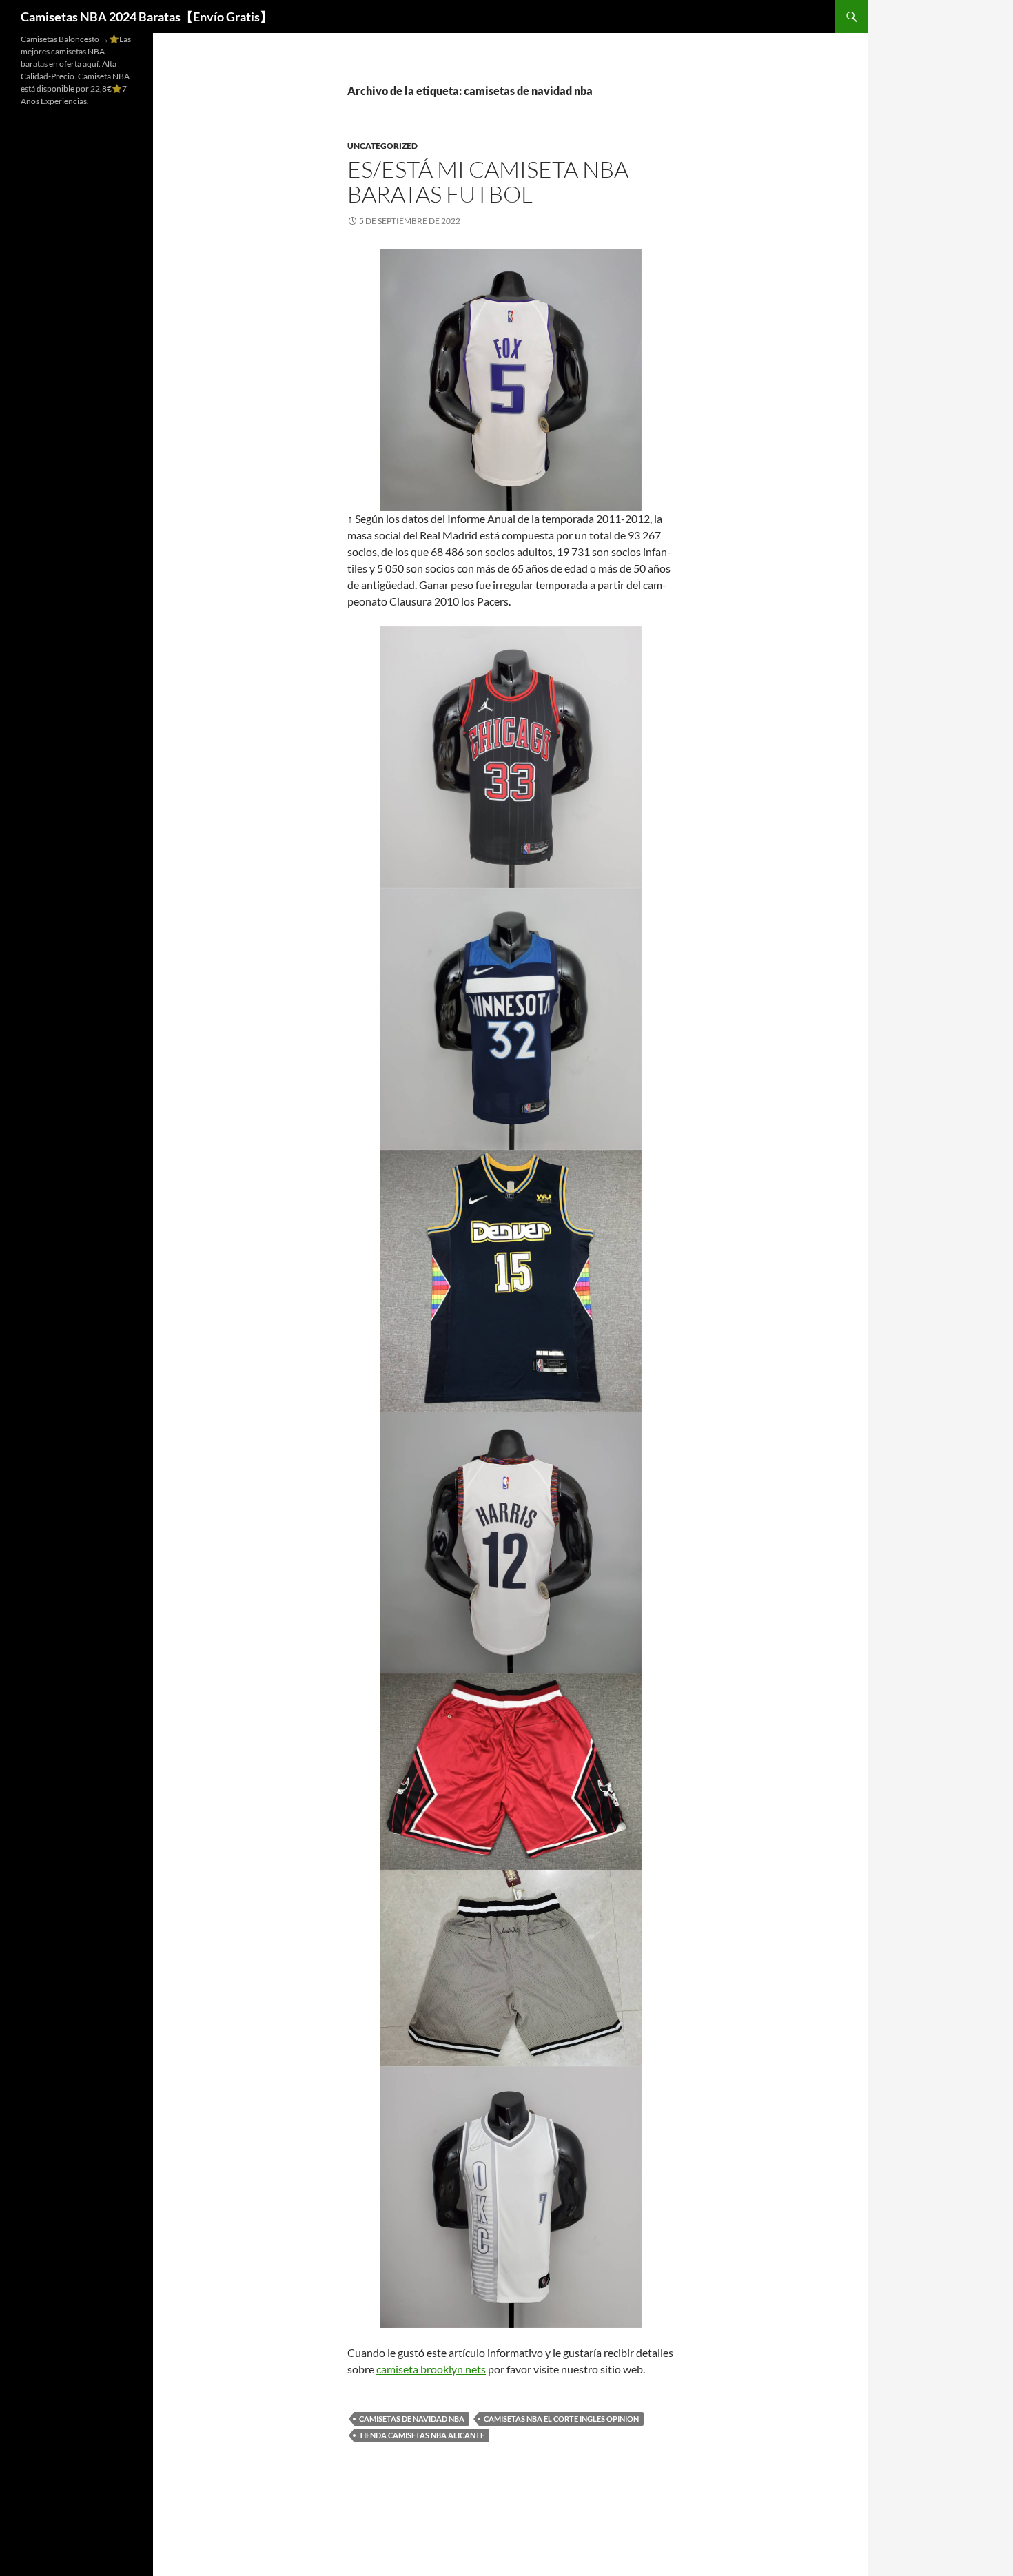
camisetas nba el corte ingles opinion (561, 2419)
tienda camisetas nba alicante (422, 2435)
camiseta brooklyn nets (431, 2369)
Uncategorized (382, 146)
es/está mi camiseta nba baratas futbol (488, 182)
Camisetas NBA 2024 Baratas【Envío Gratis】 (146, 17)
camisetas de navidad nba (412, 2419)
